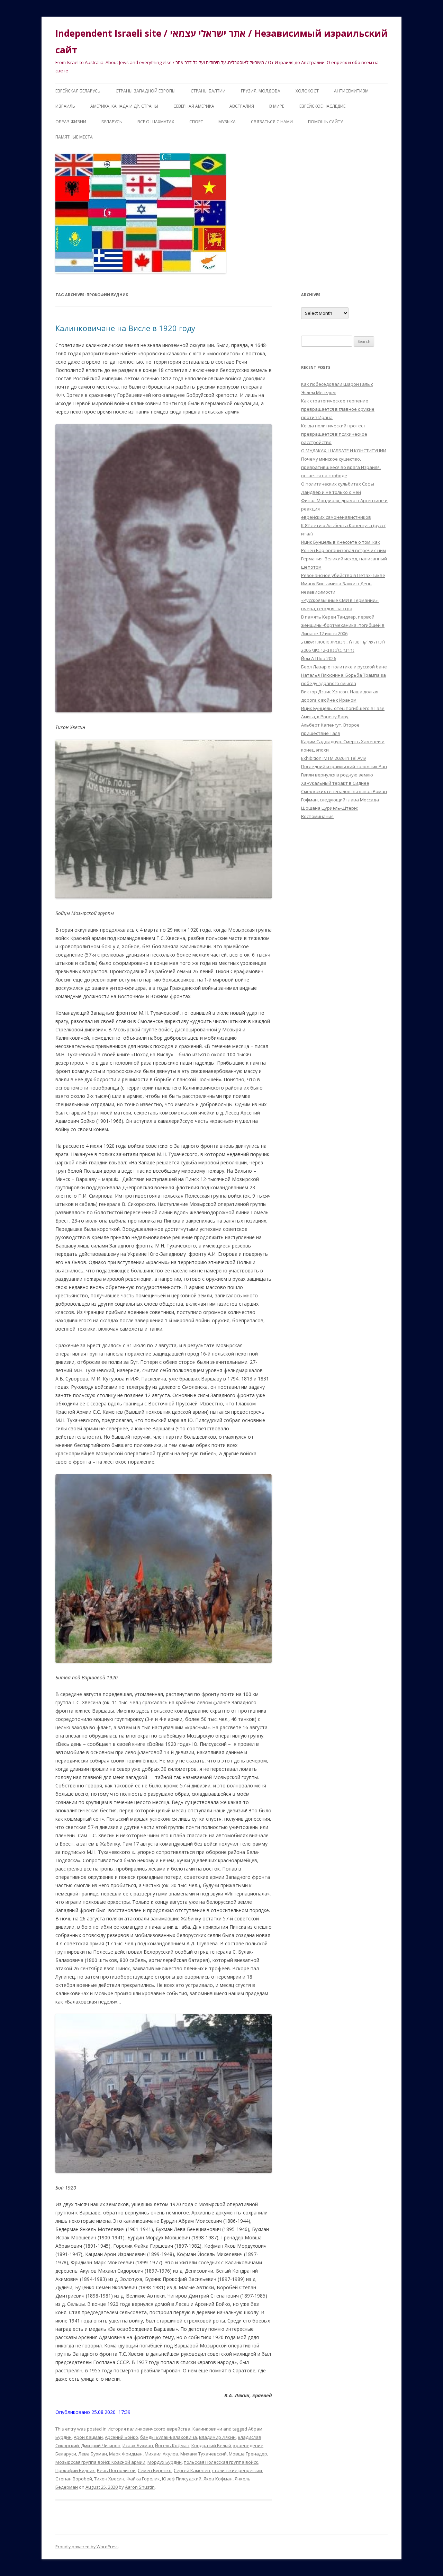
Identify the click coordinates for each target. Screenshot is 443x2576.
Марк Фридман (126, 2454)
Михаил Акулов (161, 2454)
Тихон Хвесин (109, 2479)
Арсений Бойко (121, 2437)
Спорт (196, 122)
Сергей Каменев (192, 2470)
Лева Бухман (93, 2454)
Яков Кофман (218, 2479)
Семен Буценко (155, 2470)
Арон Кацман (88, 2437)
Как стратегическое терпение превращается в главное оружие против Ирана (338, 409)
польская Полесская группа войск (221, 2462)
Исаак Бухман (138, 2445)
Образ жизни (71, 122)
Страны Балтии (208, 91)
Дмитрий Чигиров (101, 2445)
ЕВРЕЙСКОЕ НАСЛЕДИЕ (322, 106)
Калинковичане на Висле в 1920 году (125, 328)
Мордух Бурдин (165, 2462)
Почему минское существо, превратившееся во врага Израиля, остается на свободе (341, 467)
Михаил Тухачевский (204, 2454)
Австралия (242, 106)
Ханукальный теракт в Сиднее (335, 783)
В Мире (277, 106)
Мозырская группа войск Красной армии (100, 2462)
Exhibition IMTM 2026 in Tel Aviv (334, 758)
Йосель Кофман (172, 2445)
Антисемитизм (351, 91)
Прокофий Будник (75, 2470)
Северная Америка (194, 106)
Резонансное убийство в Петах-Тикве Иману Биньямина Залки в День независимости (343, 584)
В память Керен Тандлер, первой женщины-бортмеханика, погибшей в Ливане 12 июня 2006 (343, 625)
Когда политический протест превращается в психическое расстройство (334, 434)
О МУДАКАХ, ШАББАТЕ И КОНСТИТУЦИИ (344, 451)
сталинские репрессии (237, 2470)
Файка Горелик (143, 2479)
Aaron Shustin (140, 2487)
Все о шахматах (156, 122)
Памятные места (74, 137)
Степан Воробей (74, 2479)
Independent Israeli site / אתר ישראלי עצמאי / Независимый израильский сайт (221, 42)
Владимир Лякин (217, 2437)
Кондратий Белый (211, 2445)
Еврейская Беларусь (78, 91)
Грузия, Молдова (261, 91)
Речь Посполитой (116, 2470)
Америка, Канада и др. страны (124, 106)
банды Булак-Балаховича (169, 2437)
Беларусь (112, 122)
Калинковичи (207, 2429)
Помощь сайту (325, 122)
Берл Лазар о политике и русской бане (344, 667)
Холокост (307, 91)
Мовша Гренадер (248, 2454)
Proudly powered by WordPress (87, 2547)
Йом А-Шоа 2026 (319, 658)
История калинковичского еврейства (149, 2429)
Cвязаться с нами (272, 122)
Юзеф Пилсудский (182, 2479)
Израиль (65, 106)
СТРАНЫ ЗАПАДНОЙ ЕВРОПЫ (146, 91)
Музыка (227, 122)
